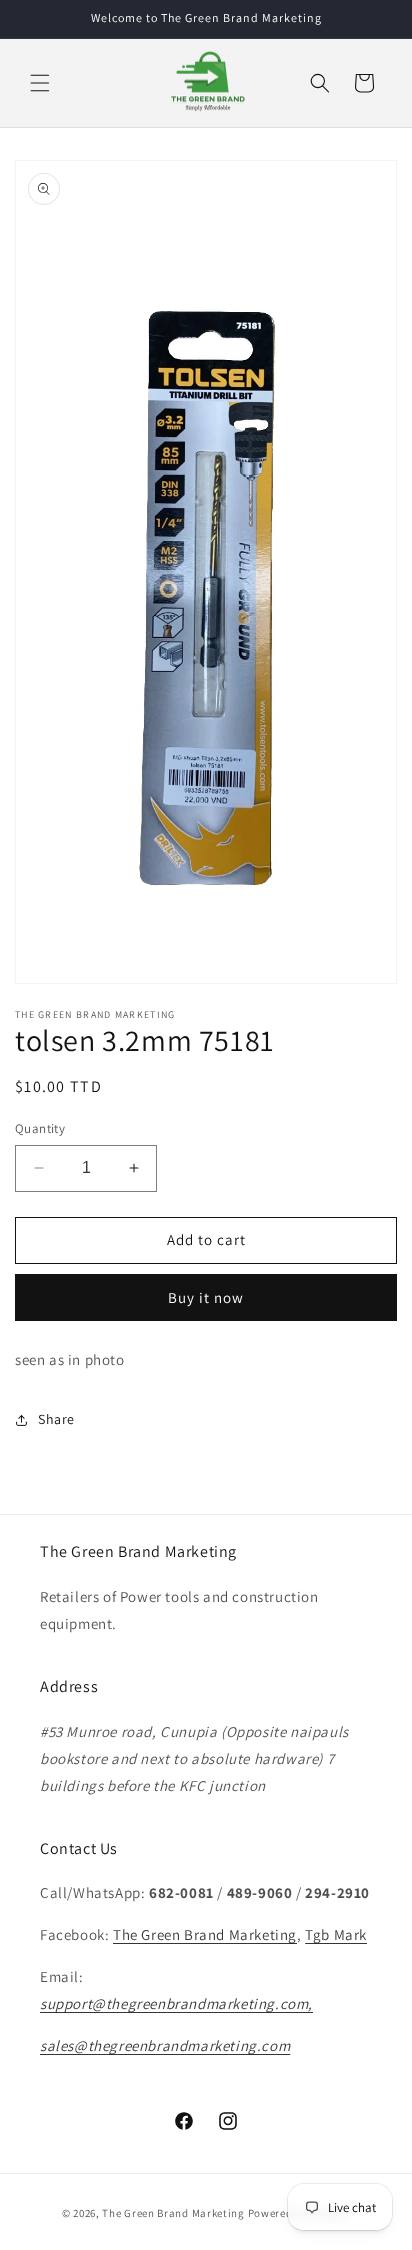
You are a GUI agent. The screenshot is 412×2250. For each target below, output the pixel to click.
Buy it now (206, 1297)
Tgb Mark (336, 1934)
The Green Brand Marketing (205, 1934)
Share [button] (56, 1419)
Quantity (40, 1128)
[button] (40, 83)
